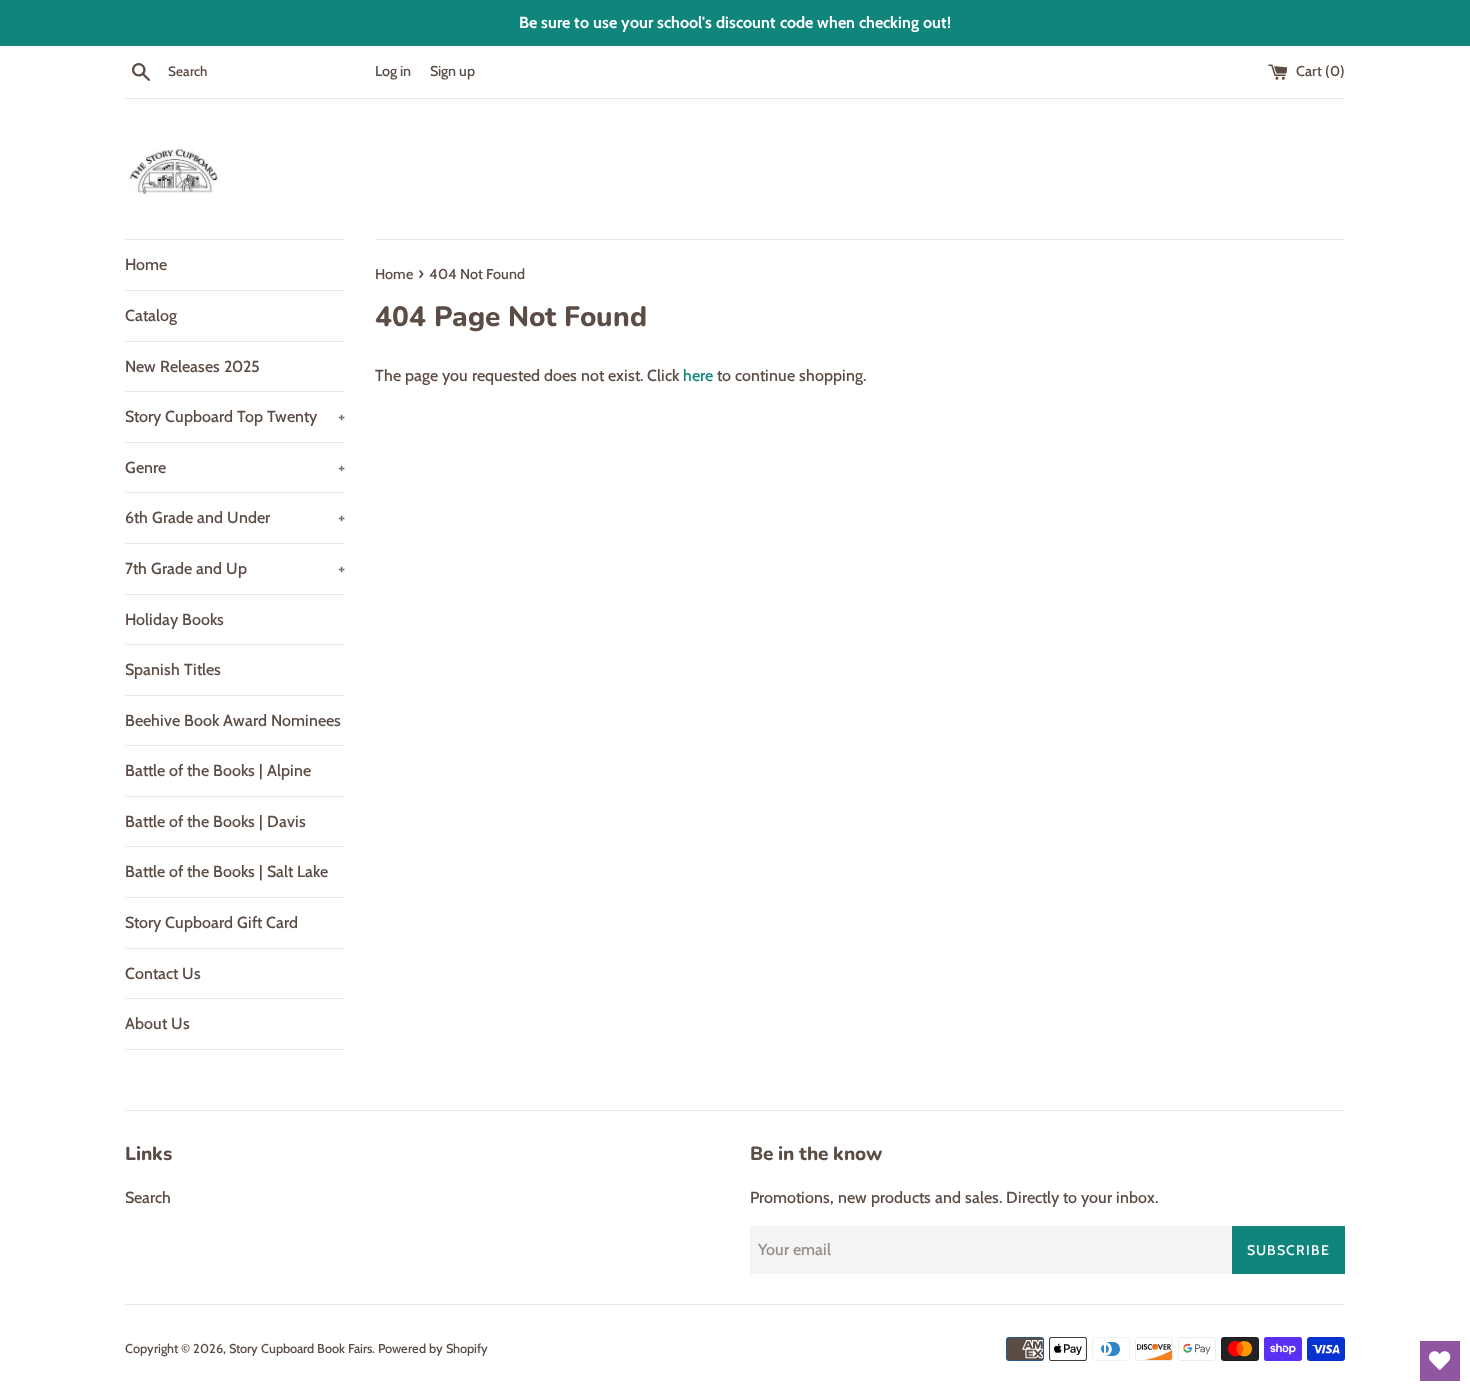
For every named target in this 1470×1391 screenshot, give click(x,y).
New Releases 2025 (192, 366)
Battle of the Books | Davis (215, 821)
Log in (393, 71)
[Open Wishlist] (1440, 1361)
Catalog (151, 315)
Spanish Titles (173, 669)
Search (148, 1197)
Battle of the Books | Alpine (218, 770)
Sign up (452, 71)
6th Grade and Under (235, 517)
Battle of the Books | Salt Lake (226, 871)
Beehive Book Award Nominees (233, 720)
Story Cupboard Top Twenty (235, 416)
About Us (157, 1023)
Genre (235, 467)
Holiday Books (174, 619)
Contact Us (163, 973)
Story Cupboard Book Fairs (300, 1348)
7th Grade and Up (235, 568)
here (698, 375)
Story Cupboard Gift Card (211, 922)
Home (146, 264)
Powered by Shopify (433, 1348)
